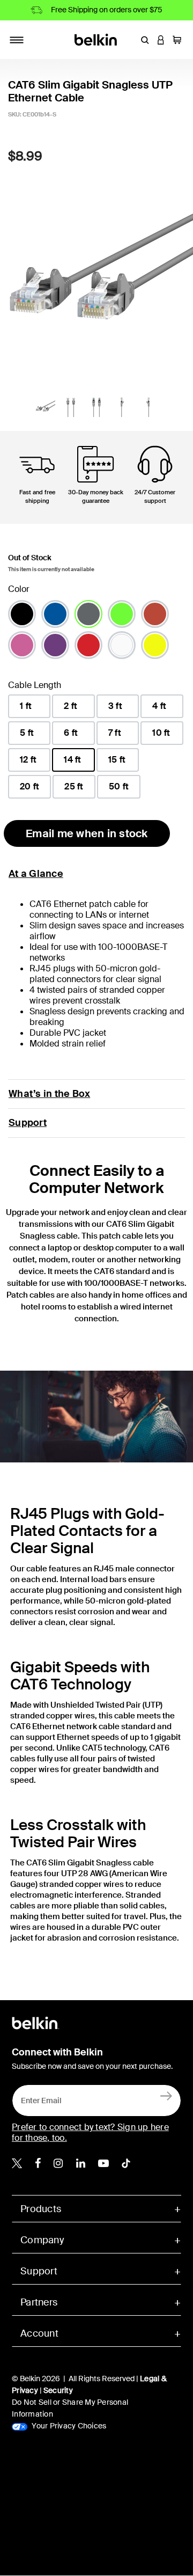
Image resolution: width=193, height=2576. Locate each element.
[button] (145, 40)
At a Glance (36, 874)
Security (58, 2390)
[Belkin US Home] (97, 39)
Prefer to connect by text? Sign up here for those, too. (90, 2132)
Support (28, 1123)
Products (41, 2209)
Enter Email (38, 2098)
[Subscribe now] (166, 2095)
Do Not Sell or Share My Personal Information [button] (70, 2408)
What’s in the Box (49, 1094)
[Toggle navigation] (17, 40)
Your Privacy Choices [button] (68, 2426)
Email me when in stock (87, 833)
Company (42, 2240)
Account (39, 2333)
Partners (39, 2302)
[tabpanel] (96, 273)
